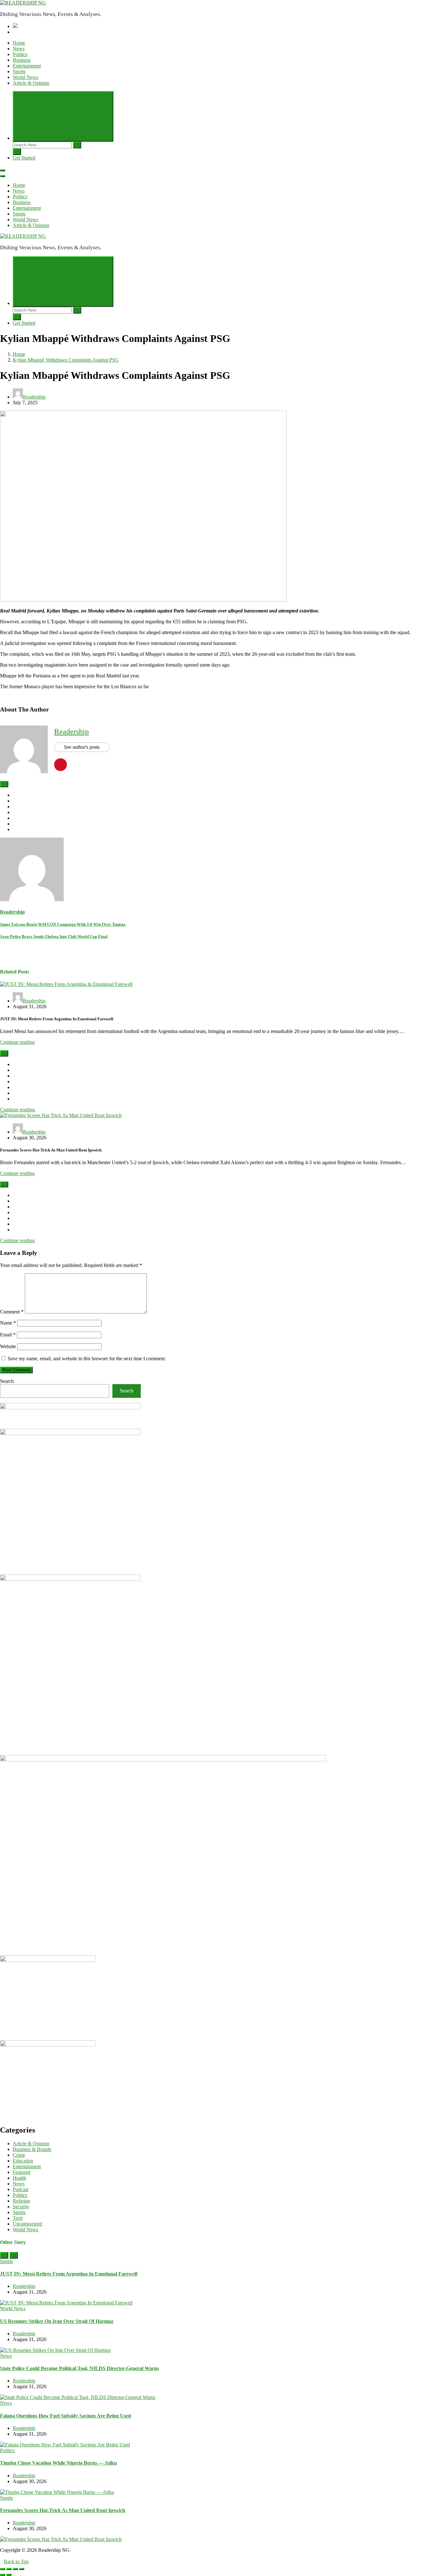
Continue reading (17, 1042)
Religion (21, 2201)
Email (8, 1335)
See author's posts (82, 747)
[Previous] (4, 2255)
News (19, 49)
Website (8, 1346)
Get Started (24, 158)
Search (7, 1381)
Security (21, 2207)
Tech (18, 2218)
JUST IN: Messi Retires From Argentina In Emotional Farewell (69, 2274)
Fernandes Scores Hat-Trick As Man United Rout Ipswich (63, 2510)
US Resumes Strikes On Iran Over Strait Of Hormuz (57, 2321)
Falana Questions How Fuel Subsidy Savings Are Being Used (65, 2416)
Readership (34, 397)
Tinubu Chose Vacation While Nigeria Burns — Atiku (58, 2463)
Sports (19, 71)
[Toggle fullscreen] (15, 2569)
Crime (19, 2155)
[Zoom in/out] (22, 2569)
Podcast (21, 2189)
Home (19, 43)
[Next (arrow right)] (9, 2575)
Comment (12, 1312)
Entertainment (27, 66)
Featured (21, 2172)
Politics (20, 54)
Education (23, 2161)
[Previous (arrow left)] (3, 2575)
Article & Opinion (31, 83)
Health (19, 2178)
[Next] (14, 2255)
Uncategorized (27, 2224)
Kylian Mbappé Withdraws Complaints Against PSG (66, 360)
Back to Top (16, 2562)
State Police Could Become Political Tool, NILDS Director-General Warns (79, 2368)
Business (22, 60)
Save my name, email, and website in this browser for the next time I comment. (87, 1359)
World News (25, 77)
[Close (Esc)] (3, 2569)
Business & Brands (32, 2149)
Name (8, 1323)
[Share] (9, 2569)
